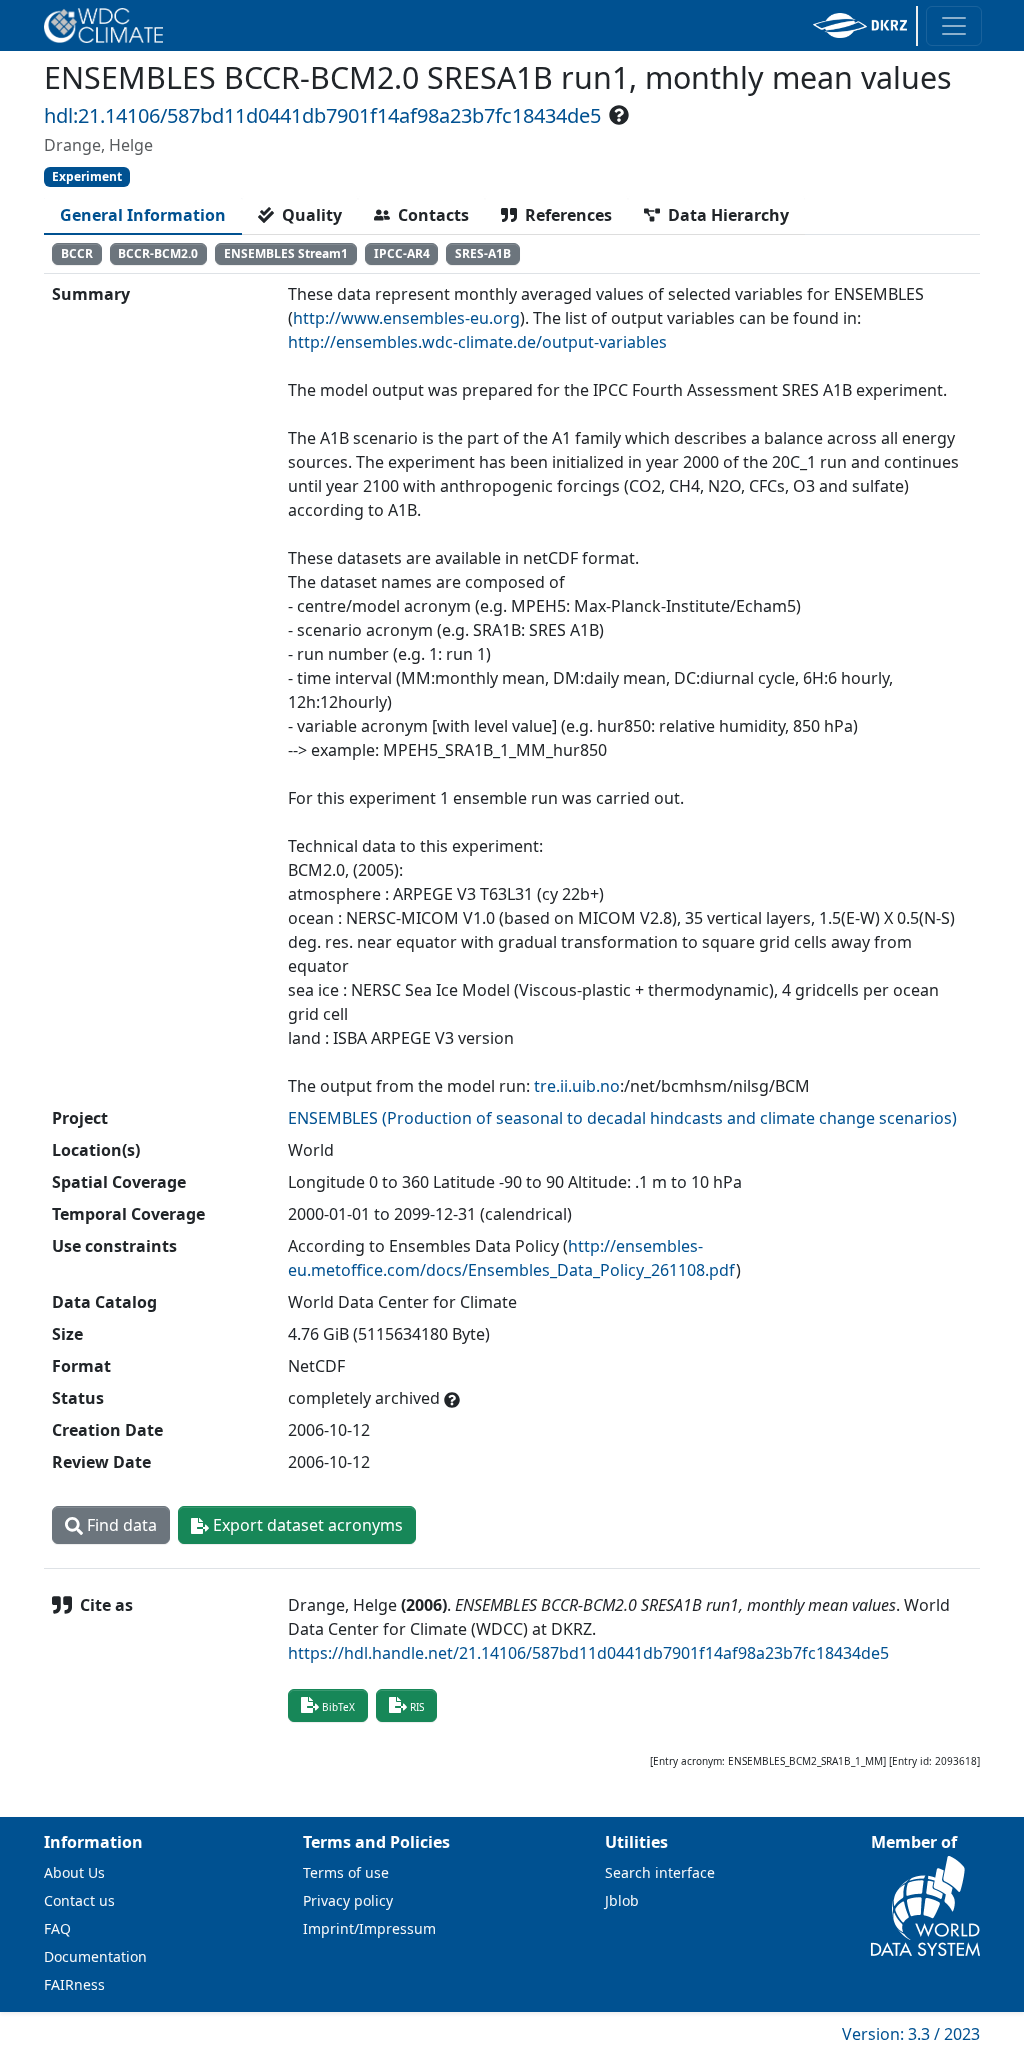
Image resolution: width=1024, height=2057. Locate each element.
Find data (120, 1525)
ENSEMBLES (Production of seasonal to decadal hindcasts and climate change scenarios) (622, 1118)
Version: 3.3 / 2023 (911, 2034)
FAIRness (74, 1984)
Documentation (95, 1956)
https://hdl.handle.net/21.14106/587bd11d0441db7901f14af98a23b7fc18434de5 (588, 1653)
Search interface (660, 1872)
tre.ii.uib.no (577, 1086)
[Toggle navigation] (954, 26)
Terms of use (346, 1872)
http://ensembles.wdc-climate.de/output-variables (477, 342)
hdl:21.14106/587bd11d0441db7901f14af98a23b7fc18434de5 (322, 115)
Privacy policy (348, 1900)
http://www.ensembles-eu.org (406, 318)
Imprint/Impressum (369, 1928)
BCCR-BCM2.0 (158, 253)
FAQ (57, 1928)
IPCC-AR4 (402, 253)
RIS (417, 1707)
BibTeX (338, 1707)
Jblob (622, 1900)
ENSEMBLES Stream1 (286, 253)
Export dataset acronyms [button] (306, 1525)
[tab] (143, 215)
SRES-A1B (483, 253)
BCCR (77, 253)
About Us (74, 1872)
